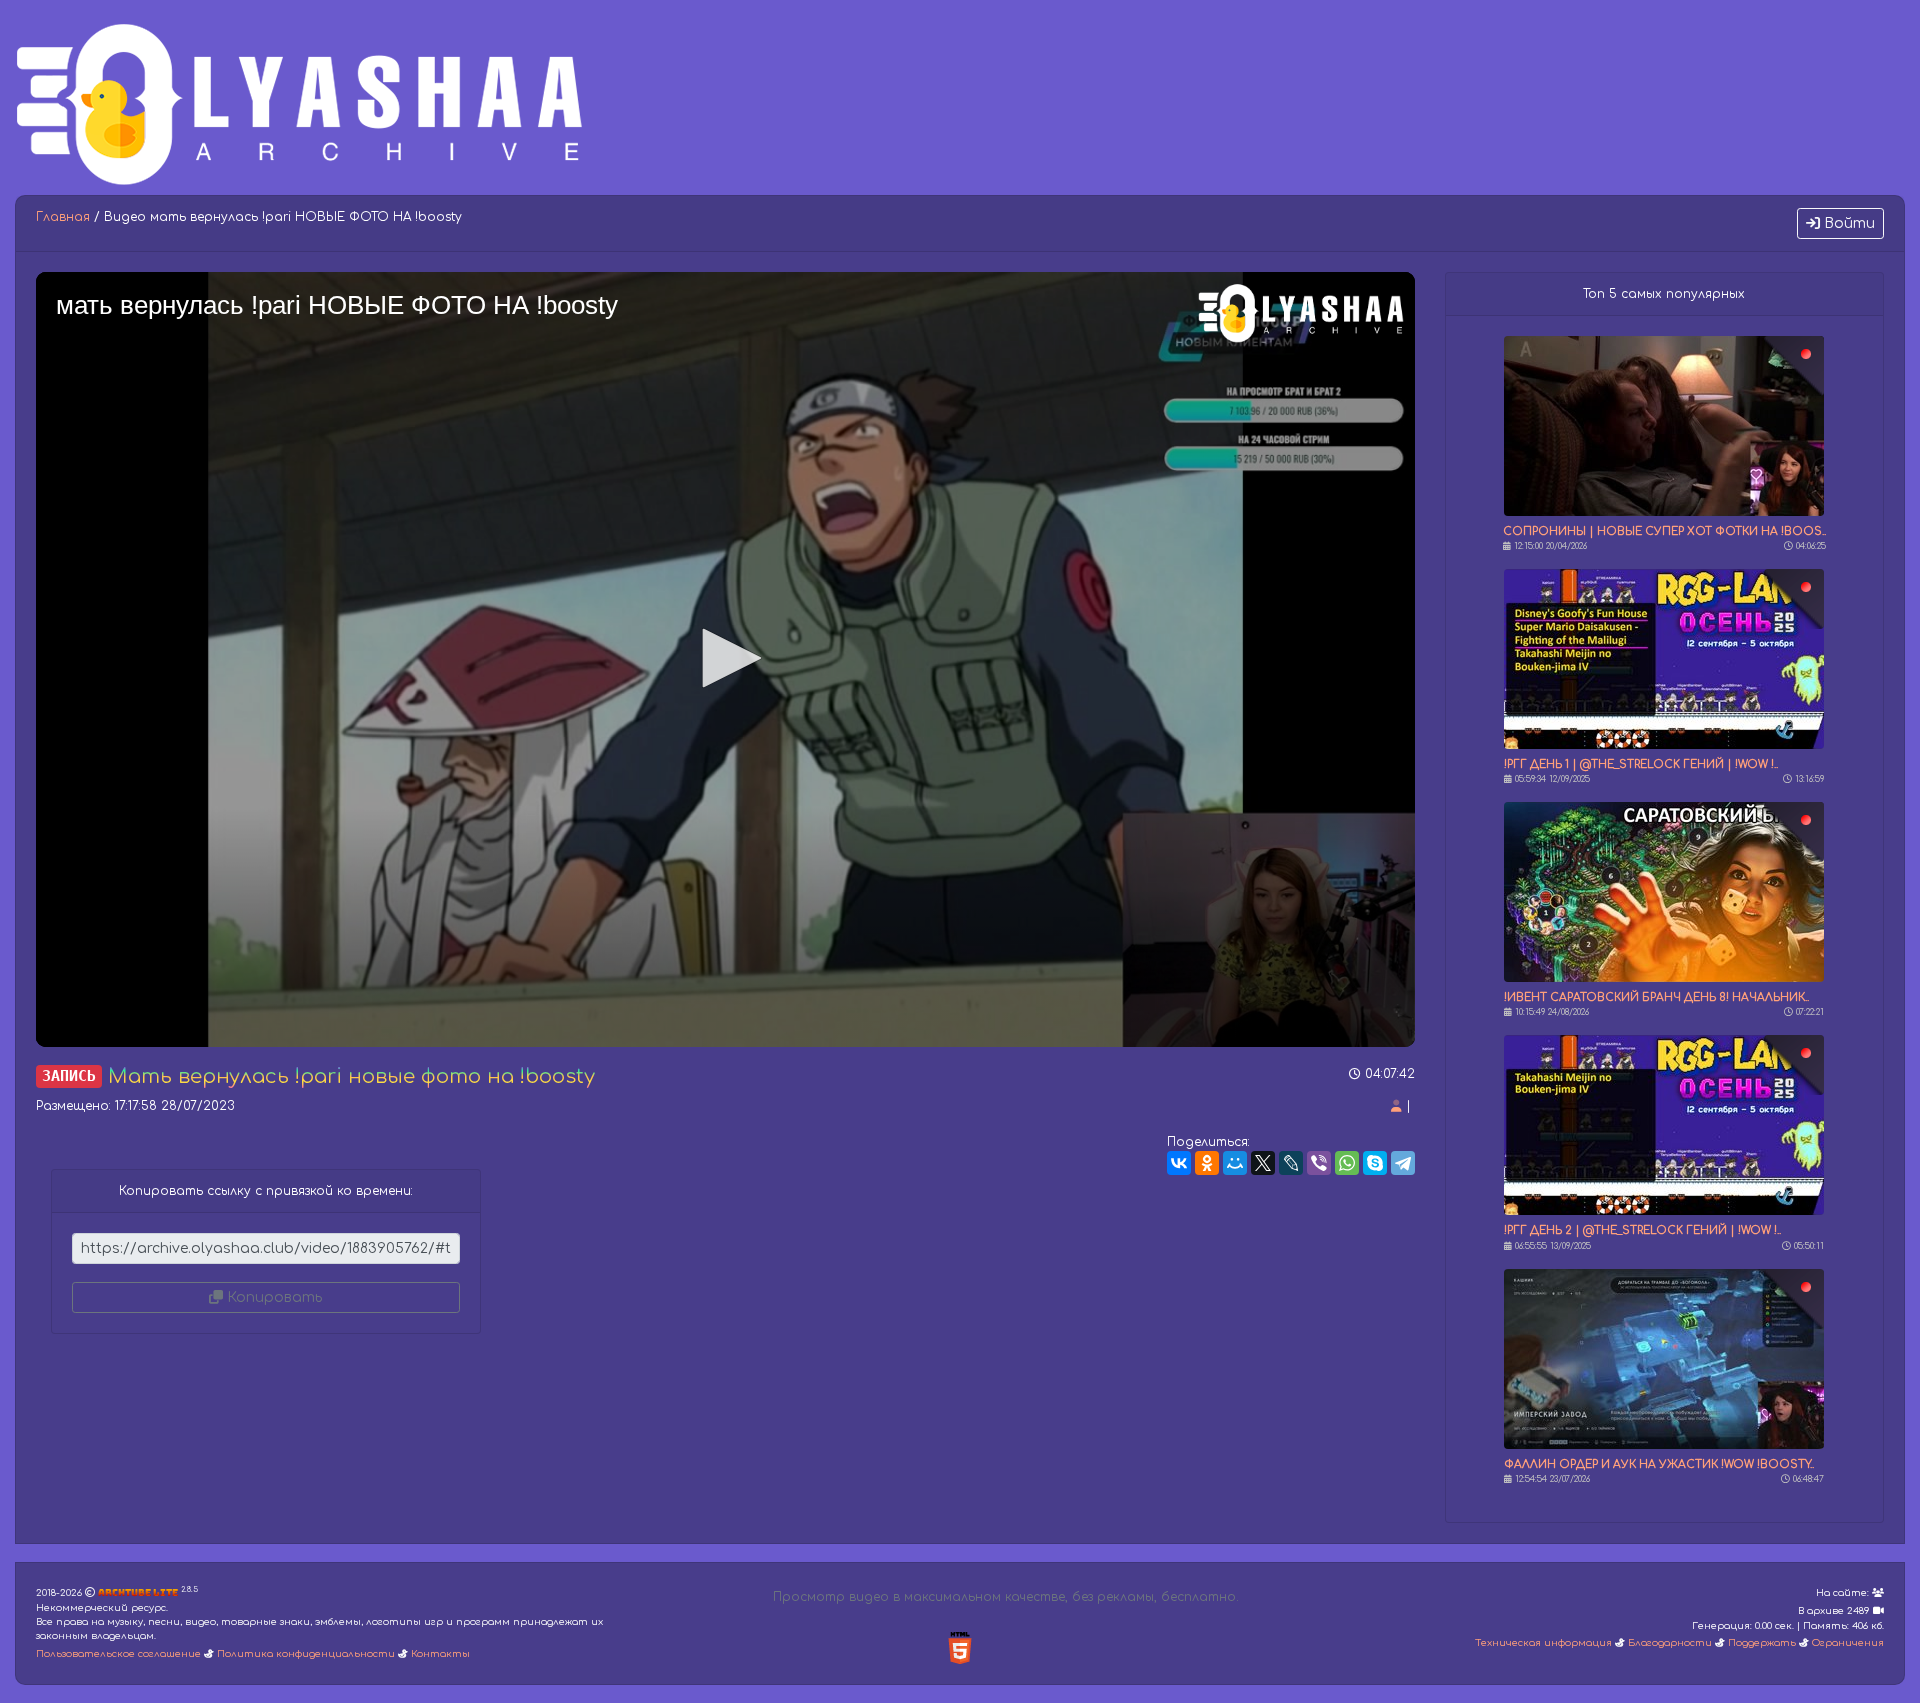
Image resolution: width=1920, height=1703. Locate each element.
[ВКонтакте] (1179, 1163)
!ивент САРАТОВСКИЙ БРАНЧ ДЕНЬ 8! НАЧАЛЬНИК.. (1656, 997)
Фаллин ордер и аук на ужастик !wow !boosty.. (1659, 1464)
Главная (63, 217)
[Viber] (1319, 1163)
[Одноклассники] (1207, 1163)
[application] (725, 659)
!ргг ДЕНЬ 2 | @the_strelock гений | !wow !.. (1642, 1230)
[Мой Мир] (1235, 1163)
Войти (1847, 223)
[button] (725, 658)
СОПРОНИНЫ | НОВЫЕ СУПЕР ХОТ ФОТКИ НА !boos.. (1664, 531)
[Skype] (1375, 1163)
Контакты (440, 1654)
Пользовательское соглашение (118, 1654)
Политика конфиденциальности (306, 1654)
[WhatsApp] (1347, 1163)
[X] (1263, 1163)
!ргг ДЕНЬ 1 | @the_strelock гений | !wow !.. (1641, 764)
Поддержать (1762, 1643)
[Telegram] (1403, 1163)
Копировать (272, 1297)
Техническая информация (1543, 1643)
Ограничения (1848, 1643)
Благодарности (1670, 1643)
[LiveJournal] (1291, 1163)
